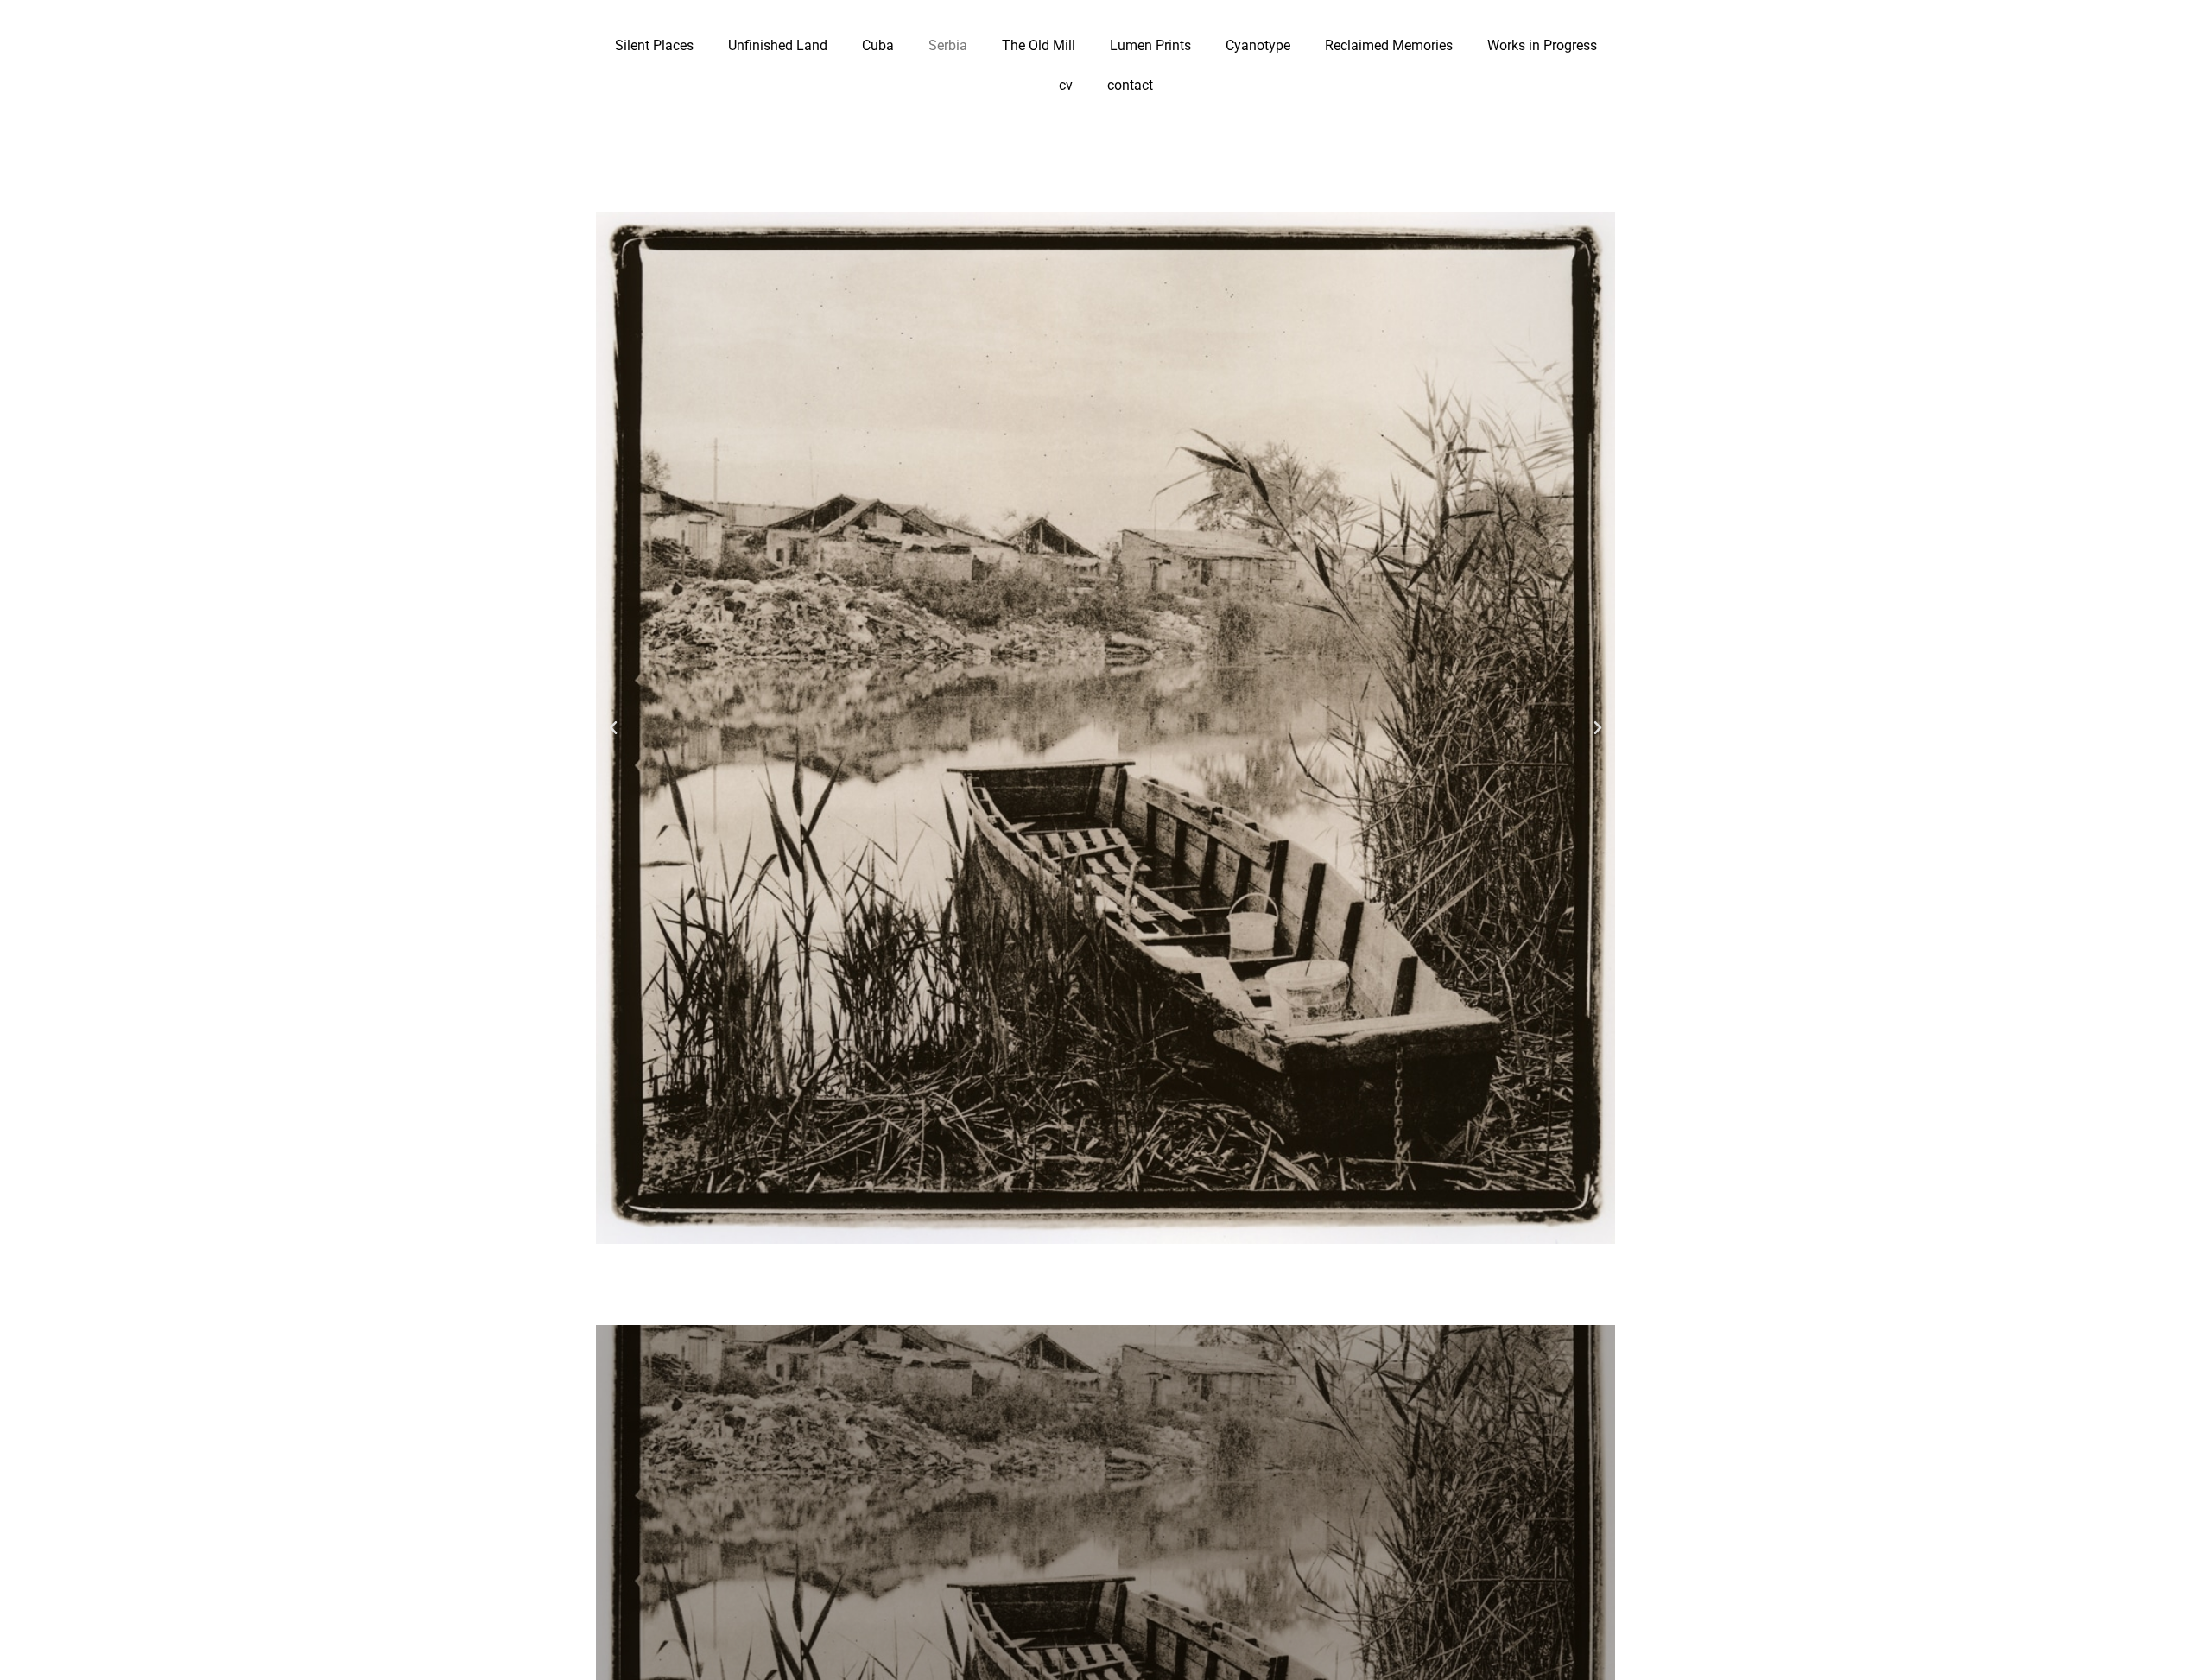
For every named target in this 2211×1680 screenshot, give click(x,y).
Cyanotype (1258, 45)
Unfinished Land (778, 45)
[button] (613, 728)
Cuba (878, 45)
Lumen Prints (1150, 45)
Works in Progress (1542, 45)
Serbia (948, 45)
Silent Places (654, 45)
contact (1130, 85)
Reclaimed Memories (1389, 45)
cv (1066, 85)
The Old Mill (1039, 45)
